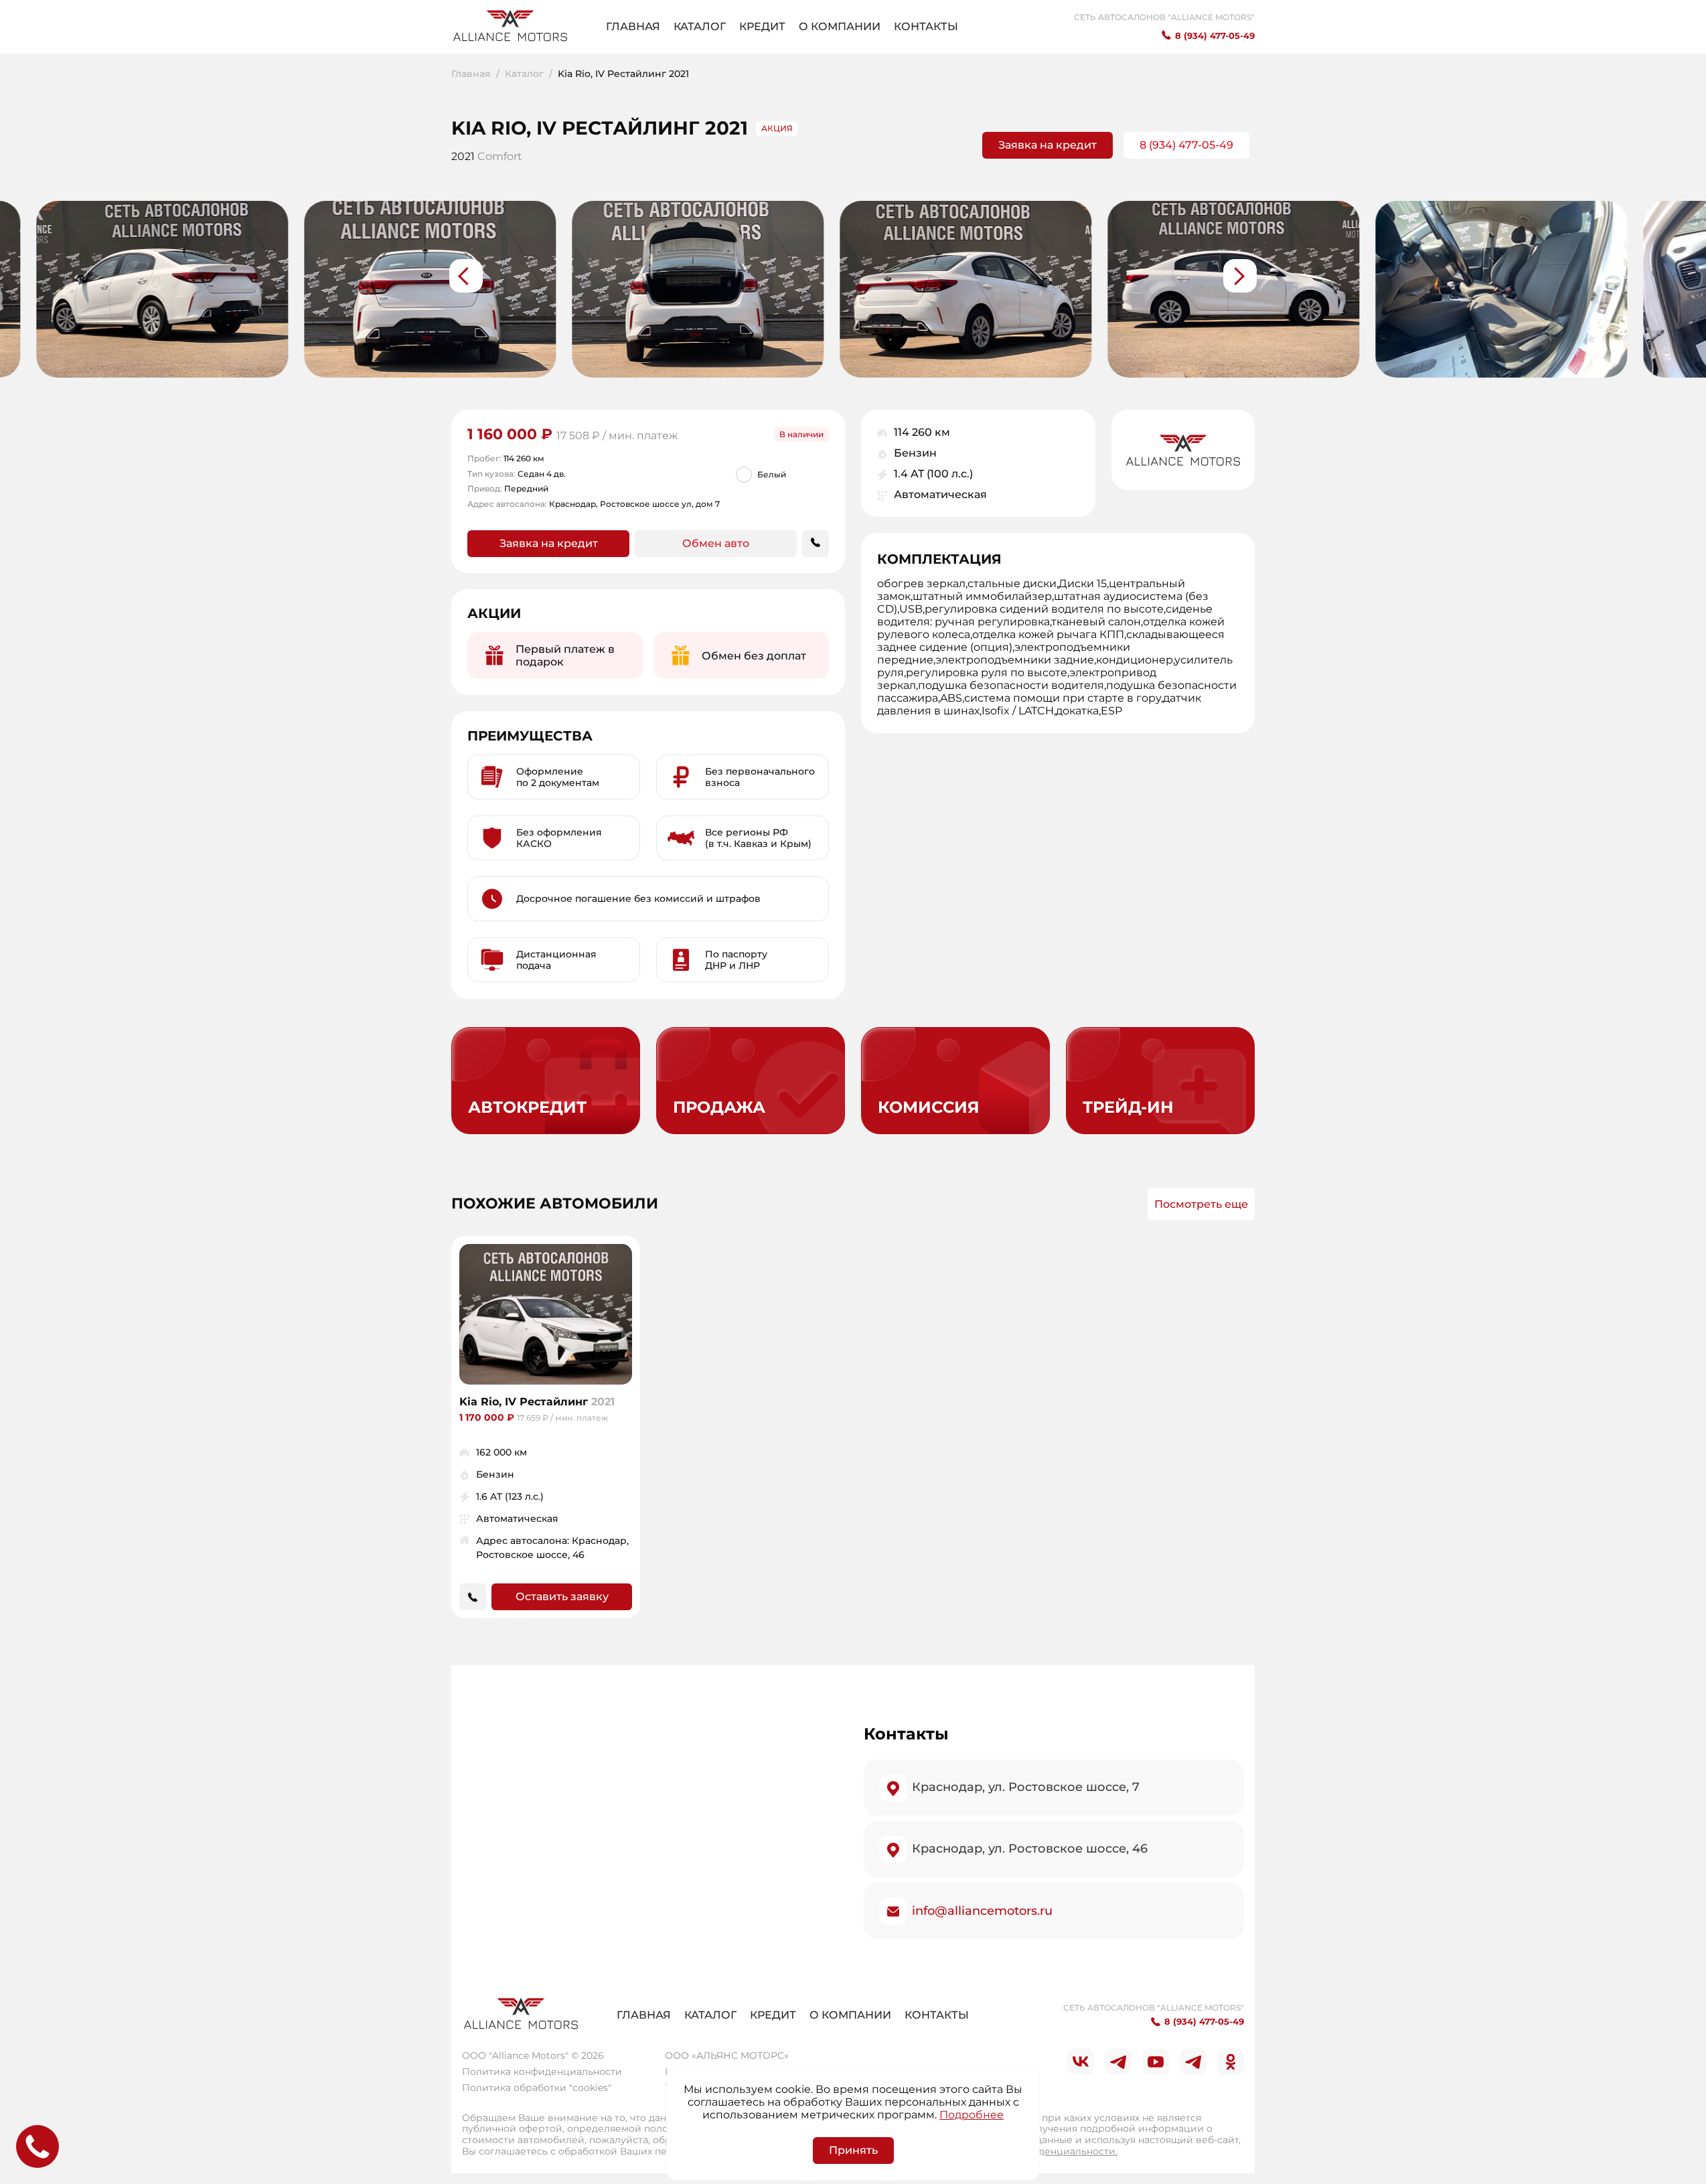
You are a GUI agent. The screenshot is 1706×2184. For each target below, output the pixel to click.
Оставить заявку (562, 1596)
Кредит (762, 26)
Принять (853, 2150)
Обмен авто (716, 543)
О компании (840, 26)
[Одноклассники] (1231, 2061)
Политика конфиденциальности (542, 2072)
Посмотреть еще (1201, 1204)
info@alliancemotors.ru (982, 1911)
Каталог (700, 26)
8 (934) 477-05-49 (1186, 145)
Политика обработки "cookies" (537, 2088)
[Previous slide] (466, 276)
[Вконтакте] (1081, 2061)
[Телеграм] (1118, 2061)
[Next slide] (1240, 276)
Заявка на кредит (1048, 145)
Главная (633, 26)
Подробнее (972, 2115)
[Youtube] (1156, 2061)
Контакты (926, 26)
